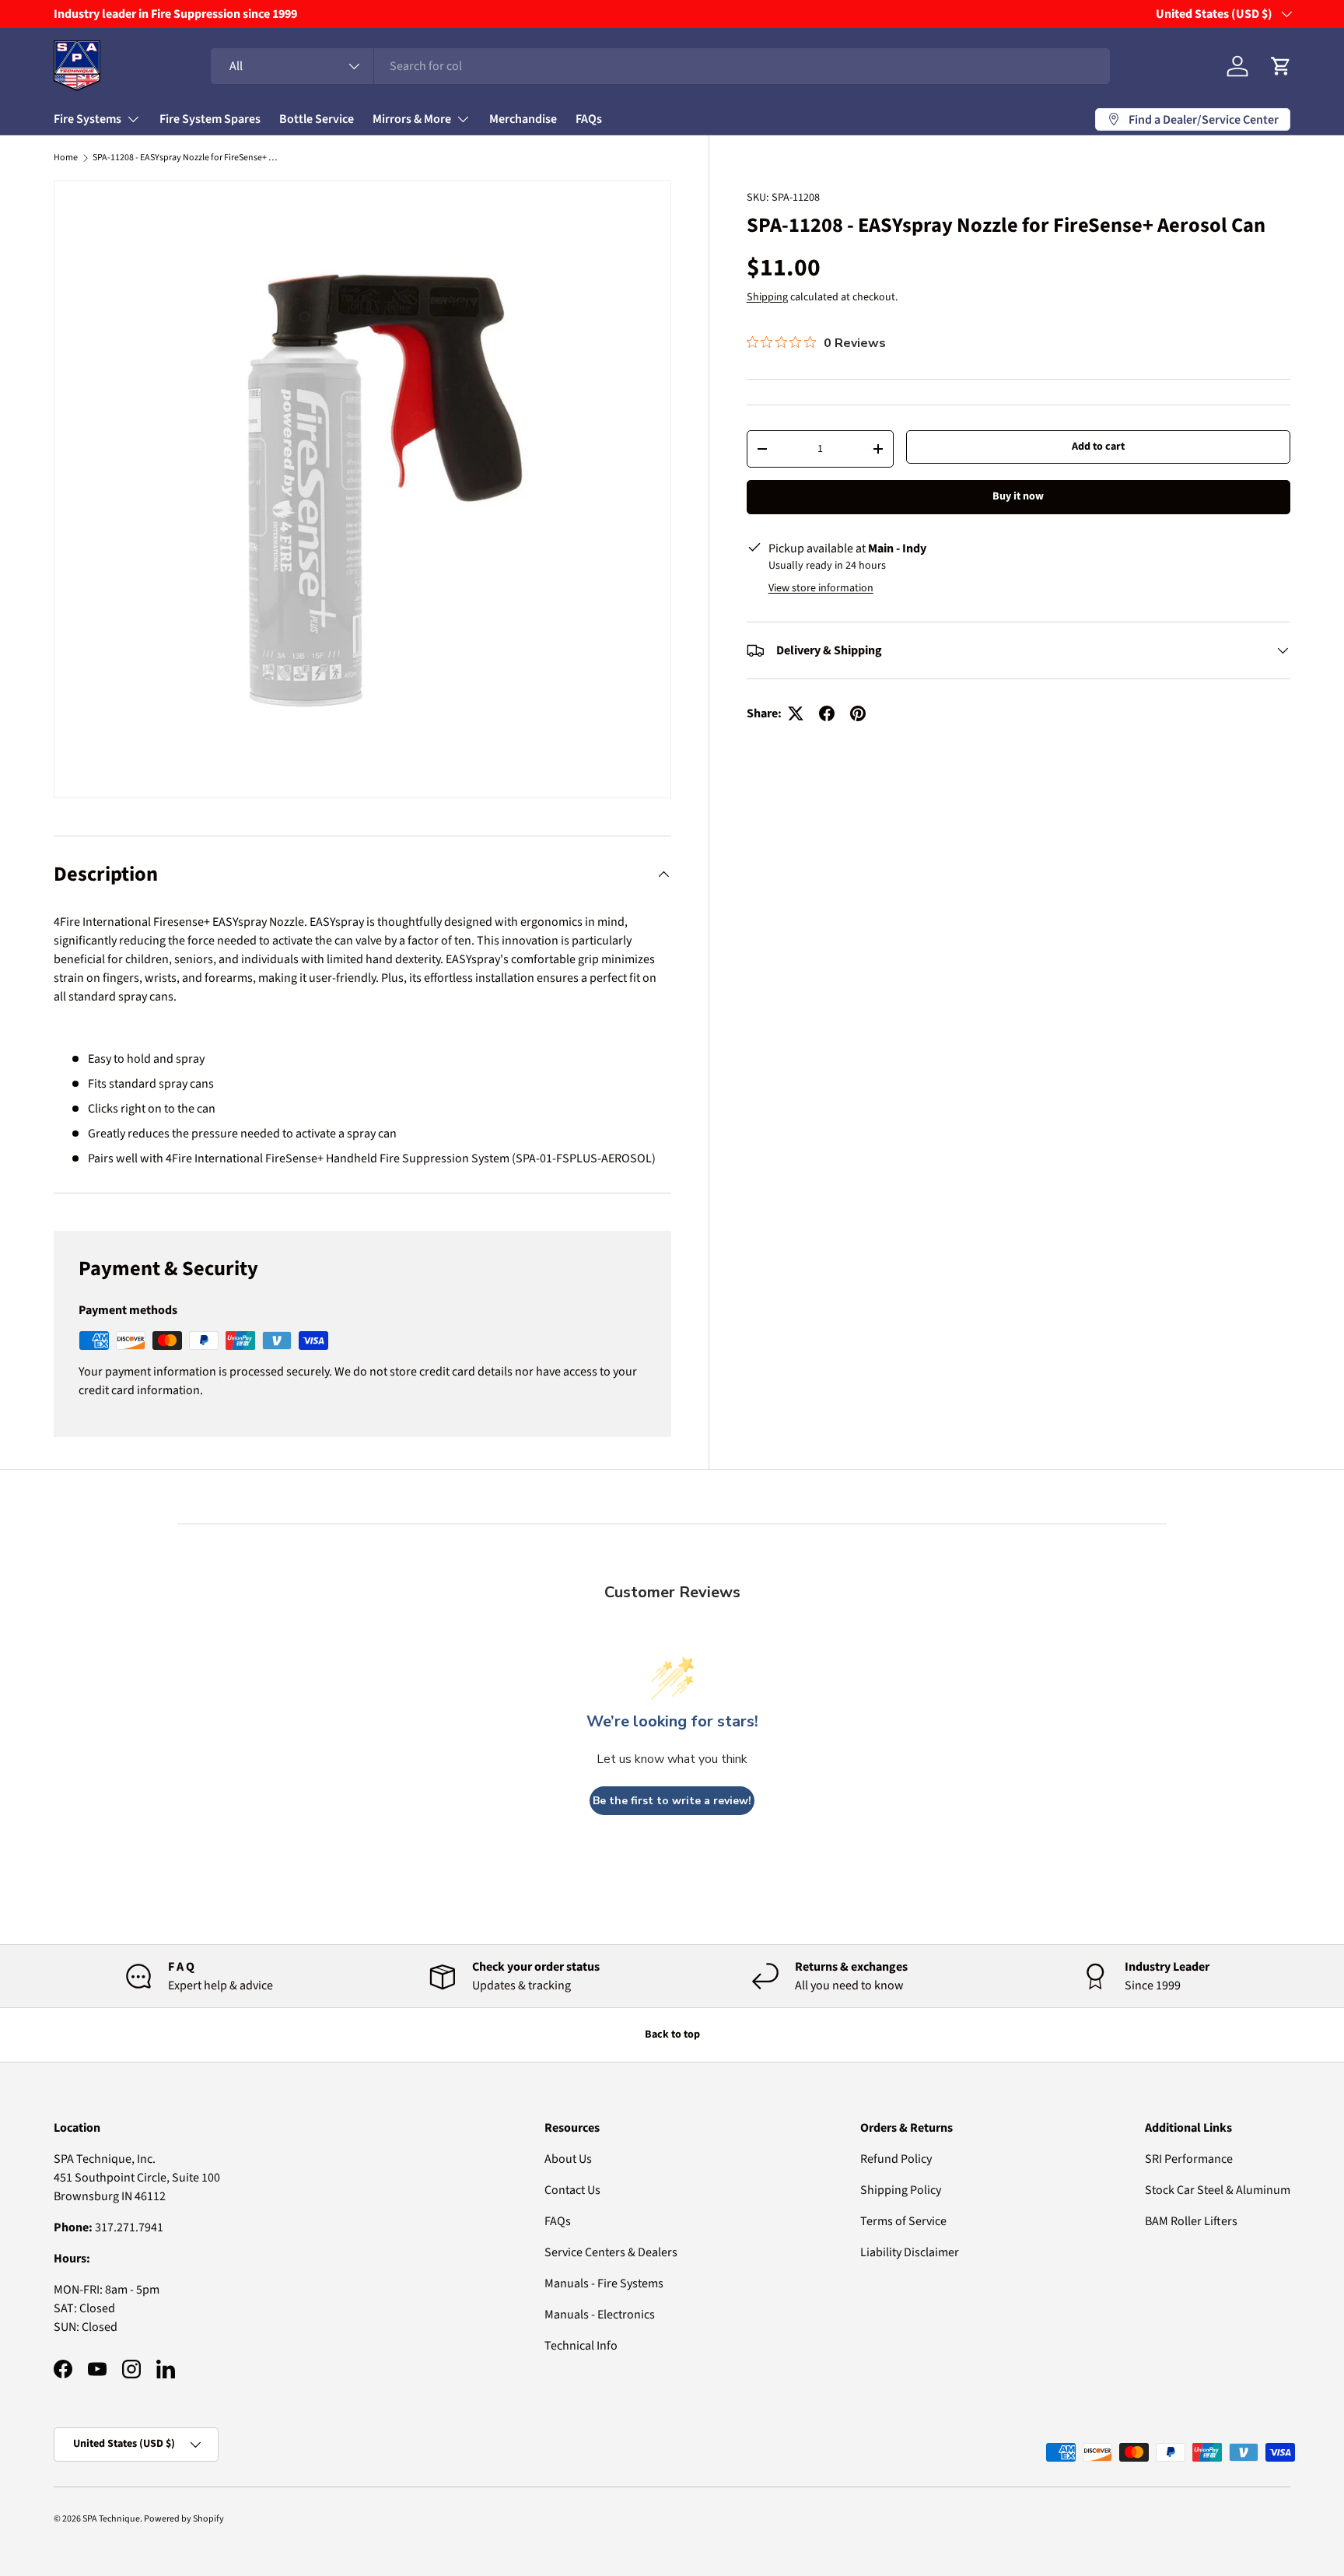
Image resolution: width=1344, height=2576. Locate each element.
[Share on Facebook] (827, 713)
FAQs (589, 119)
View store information (821, 588)
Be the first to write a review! (672, 1801)
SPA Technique (111, 2519)
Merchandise (523, 119)
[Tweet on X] (796, 713)
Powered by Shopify (184, 2519)
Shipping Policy (901, 2190)
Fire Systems (87, 119)
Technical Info (581, 2346)
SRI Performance (1189, 2159)
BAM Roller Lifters (1191, 2221)
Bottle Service (317, 119)
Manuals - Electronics (600, 2315)
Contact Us (572, 2190)
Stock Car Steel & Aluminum (1218, 2190)
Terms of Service (903, 2221)
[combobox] (660, 66)
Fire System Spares (210, 119)
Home (66, 158)
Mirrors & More (412, 119)
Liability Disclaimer (910, 2252)
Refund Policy (896, 2159)
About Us (568, 2159)
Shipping (767, 297)
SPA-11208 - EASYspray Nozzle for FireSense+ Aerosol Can (186, 158)
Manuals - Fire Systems (604, 2283)
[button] (1281, 66)
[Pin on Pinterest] (858, 713)
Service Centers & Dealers (611, 2252)
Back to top (672, 2035)
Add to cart (1098, 447)
